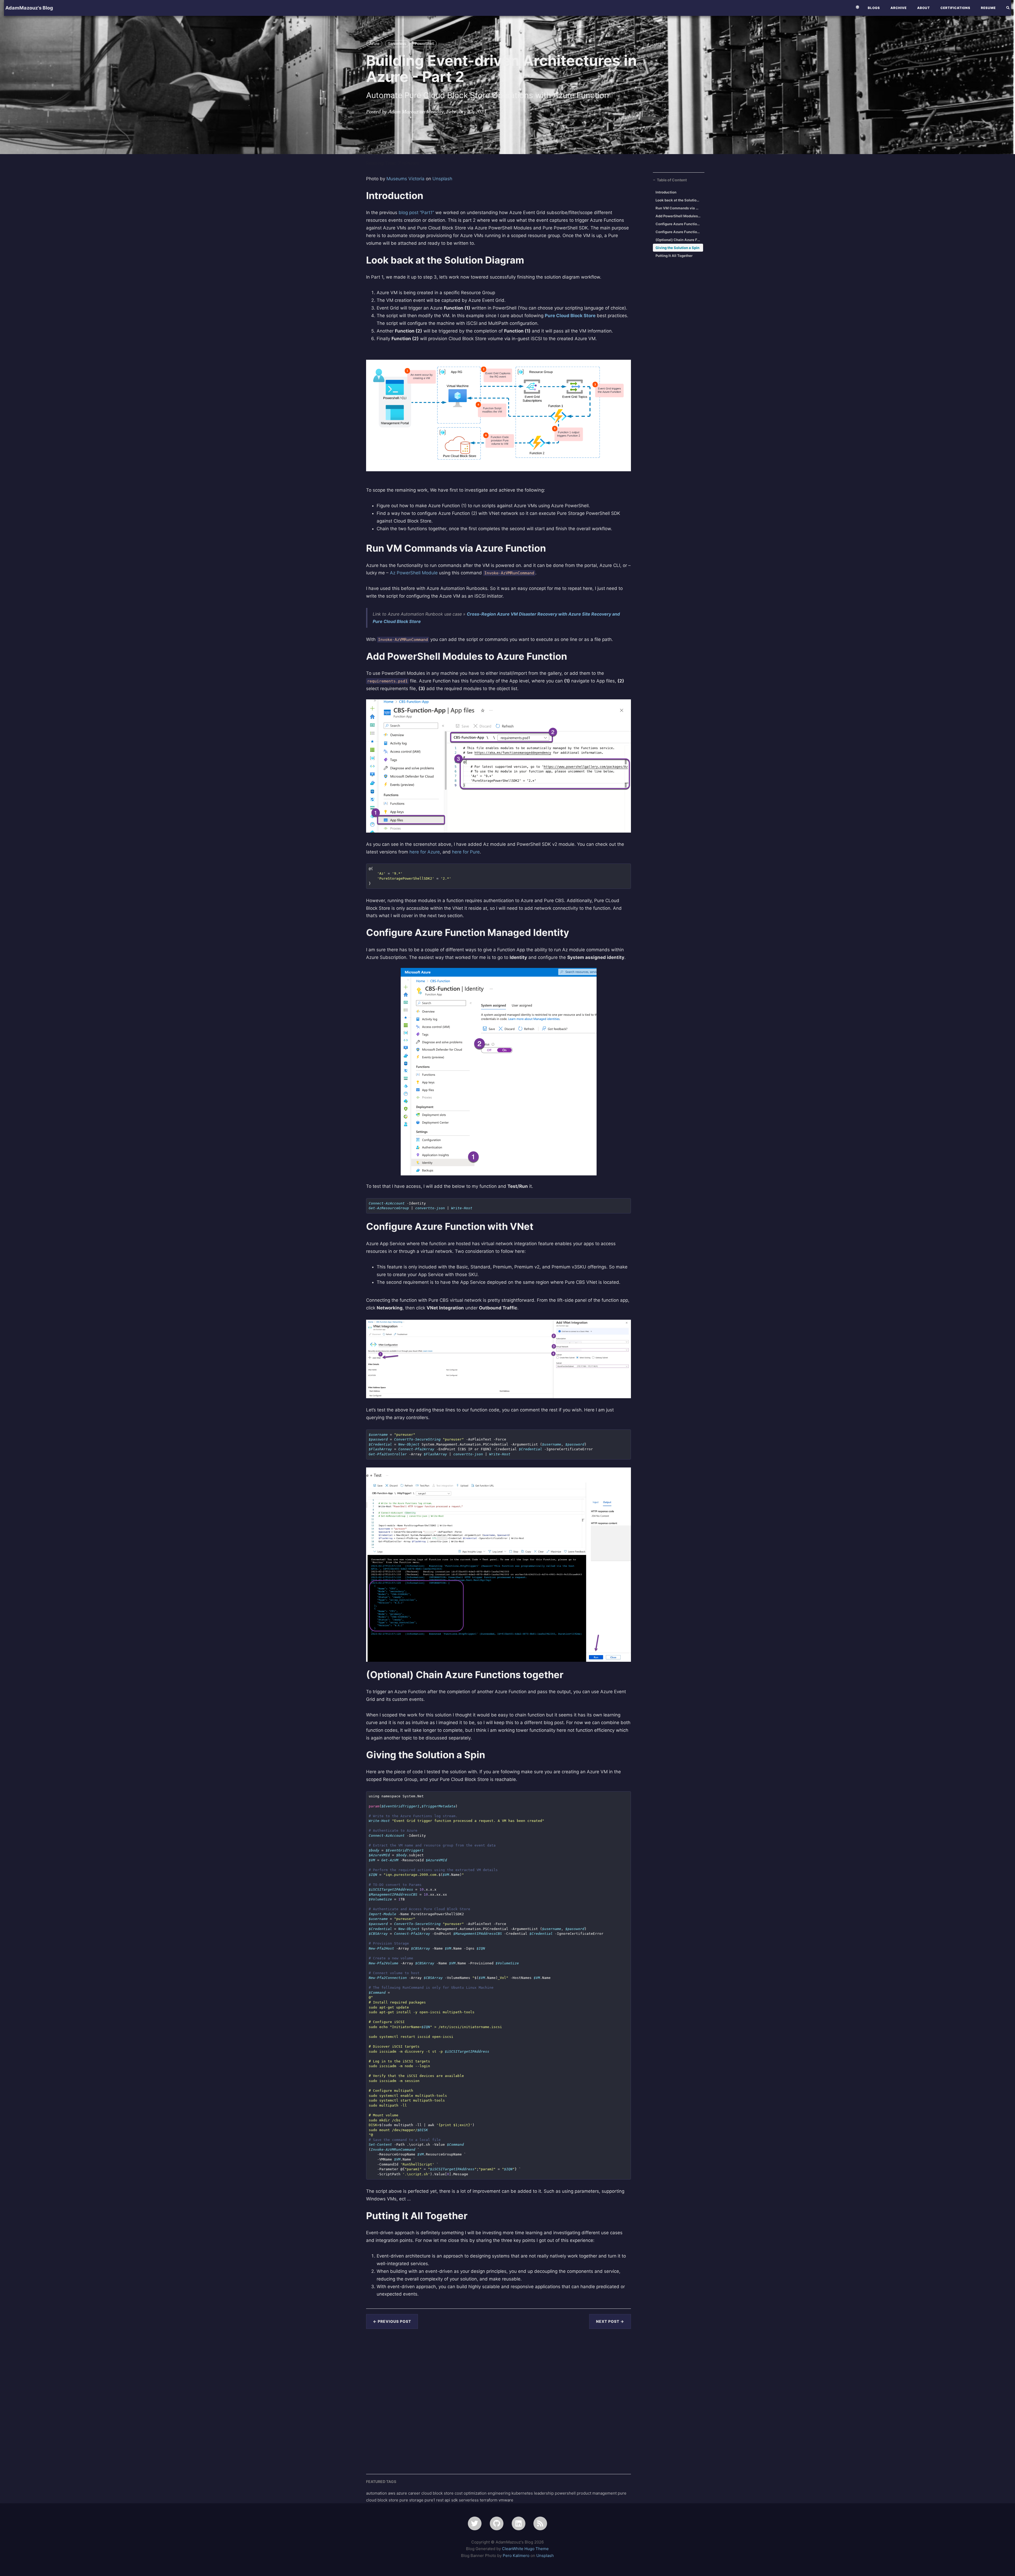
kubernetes (523, 2493)
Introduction (666, 192)
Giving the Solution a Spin (677, 248)
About (924, 8)
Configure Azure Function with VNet (678, 232)
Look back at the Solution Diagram (678, 200)
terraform (489, 2500)
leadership (544, 2493)
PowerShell (424, 43)
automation (377, 2493)
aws (392, 2493)
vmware (506, 2500)
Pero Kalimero (516, 2556)
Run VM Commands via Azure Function (678, 208)
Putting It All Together (674, 256)
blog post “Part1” (416, 213)
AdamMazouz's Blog (29, 8)
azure (402, 2493)
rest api (444, 2500)
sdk (455, 2500)
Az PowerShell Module (414, 573)
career (415, 2493)
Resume (988, 8)
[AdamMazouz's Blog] (540, 2523)
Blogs (874, 8)
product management (597, 2493)
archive (899, 8)
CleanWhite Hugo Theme (525, 2549)
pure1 (430, 2500)
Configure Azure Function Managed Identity (678, 224)
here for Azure (425, 852)
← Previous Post (392, 2321)
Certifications (955, 8)
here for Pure (466, 852)
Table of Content (672, 180)
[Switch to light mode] (857, 7)
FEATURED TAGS (381, 2482)
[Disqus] (499, 2400)
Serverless (397, 43)
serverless (469, 2500)
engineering (500, 2493)
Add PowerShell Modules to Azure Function (678, 216)
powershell (566, 2493)
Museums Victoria (405, 179)
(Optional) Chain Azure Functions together (678, 240)
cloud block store (438, 2493)
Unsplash (442, 179)
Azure (374, 43)
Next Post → (610, 2321)
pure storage (412, 2500)
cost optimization (471, 2493)
